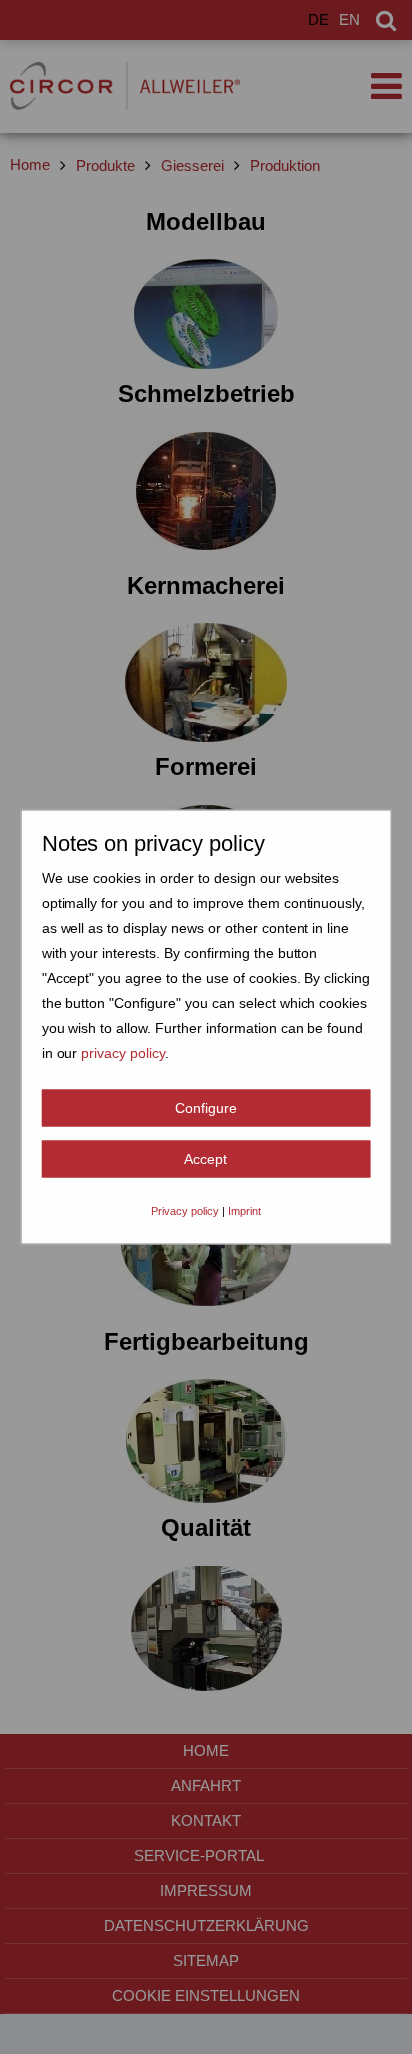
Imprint (244, 1211)
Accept (205, 1159)
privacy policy (123, 1053)
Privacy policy (185, 1211)
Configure (206, 1108)
